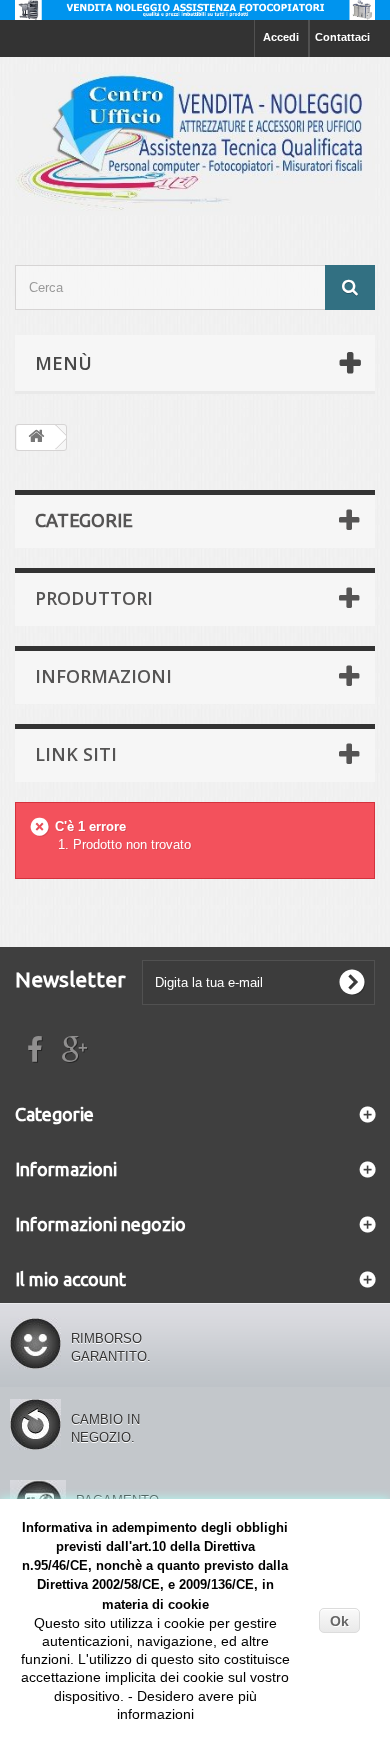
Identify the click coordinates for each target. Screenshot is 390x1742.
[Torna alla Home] (36, 437)
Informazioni (103, 676)
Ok (339, 1621)
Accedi (281, 37)
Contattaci (342, 37)
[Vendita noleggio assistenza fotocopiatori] (195, 10)
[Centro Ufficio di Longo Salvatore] (195, 143)
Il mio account (70, 1279)
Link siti (76, 754)
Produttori (94, 598)
